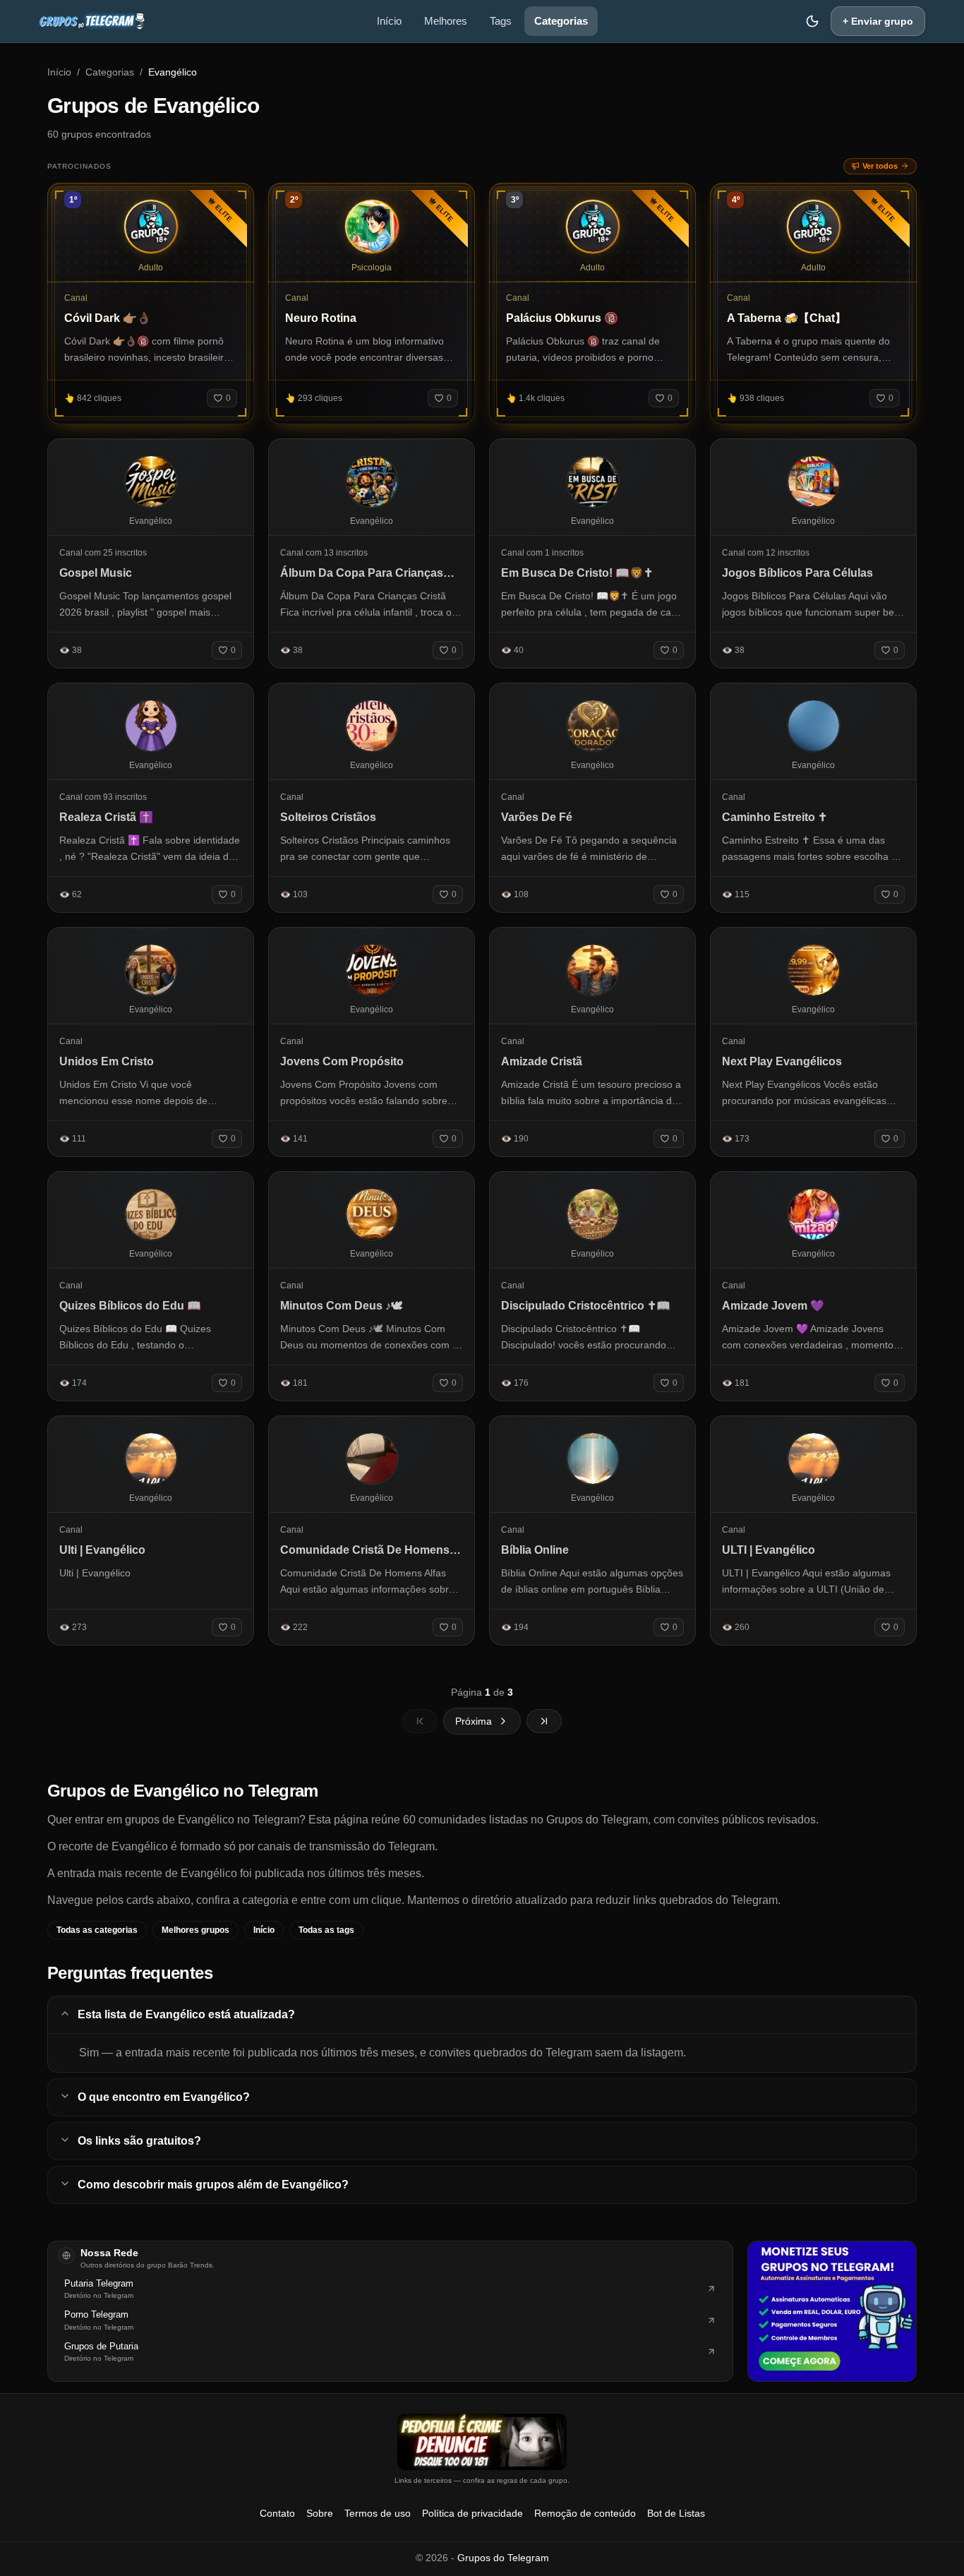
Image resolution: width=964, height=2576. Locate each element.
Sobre (320, 2513)
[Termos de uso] (482, 2442)
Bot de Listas (676, 2513)
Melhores (446, 21)
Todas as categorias (97, 1930)
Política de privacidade (472, 2513)
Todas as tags (326, 1930)
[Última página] (544, 1721)
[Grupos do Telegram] (92, 21)
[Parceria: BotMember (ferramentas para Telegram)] (832, 2311)
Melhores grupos (195, 1930)
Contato (277, 2513)
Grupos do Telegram (503, 2558)
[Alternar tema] (812, 21)
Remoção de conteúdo (585, 2513)
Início (389, 21)
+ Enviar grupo (878, 21)
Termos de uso (378, 2513)
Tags (501, 21)
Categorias (561, 21)
